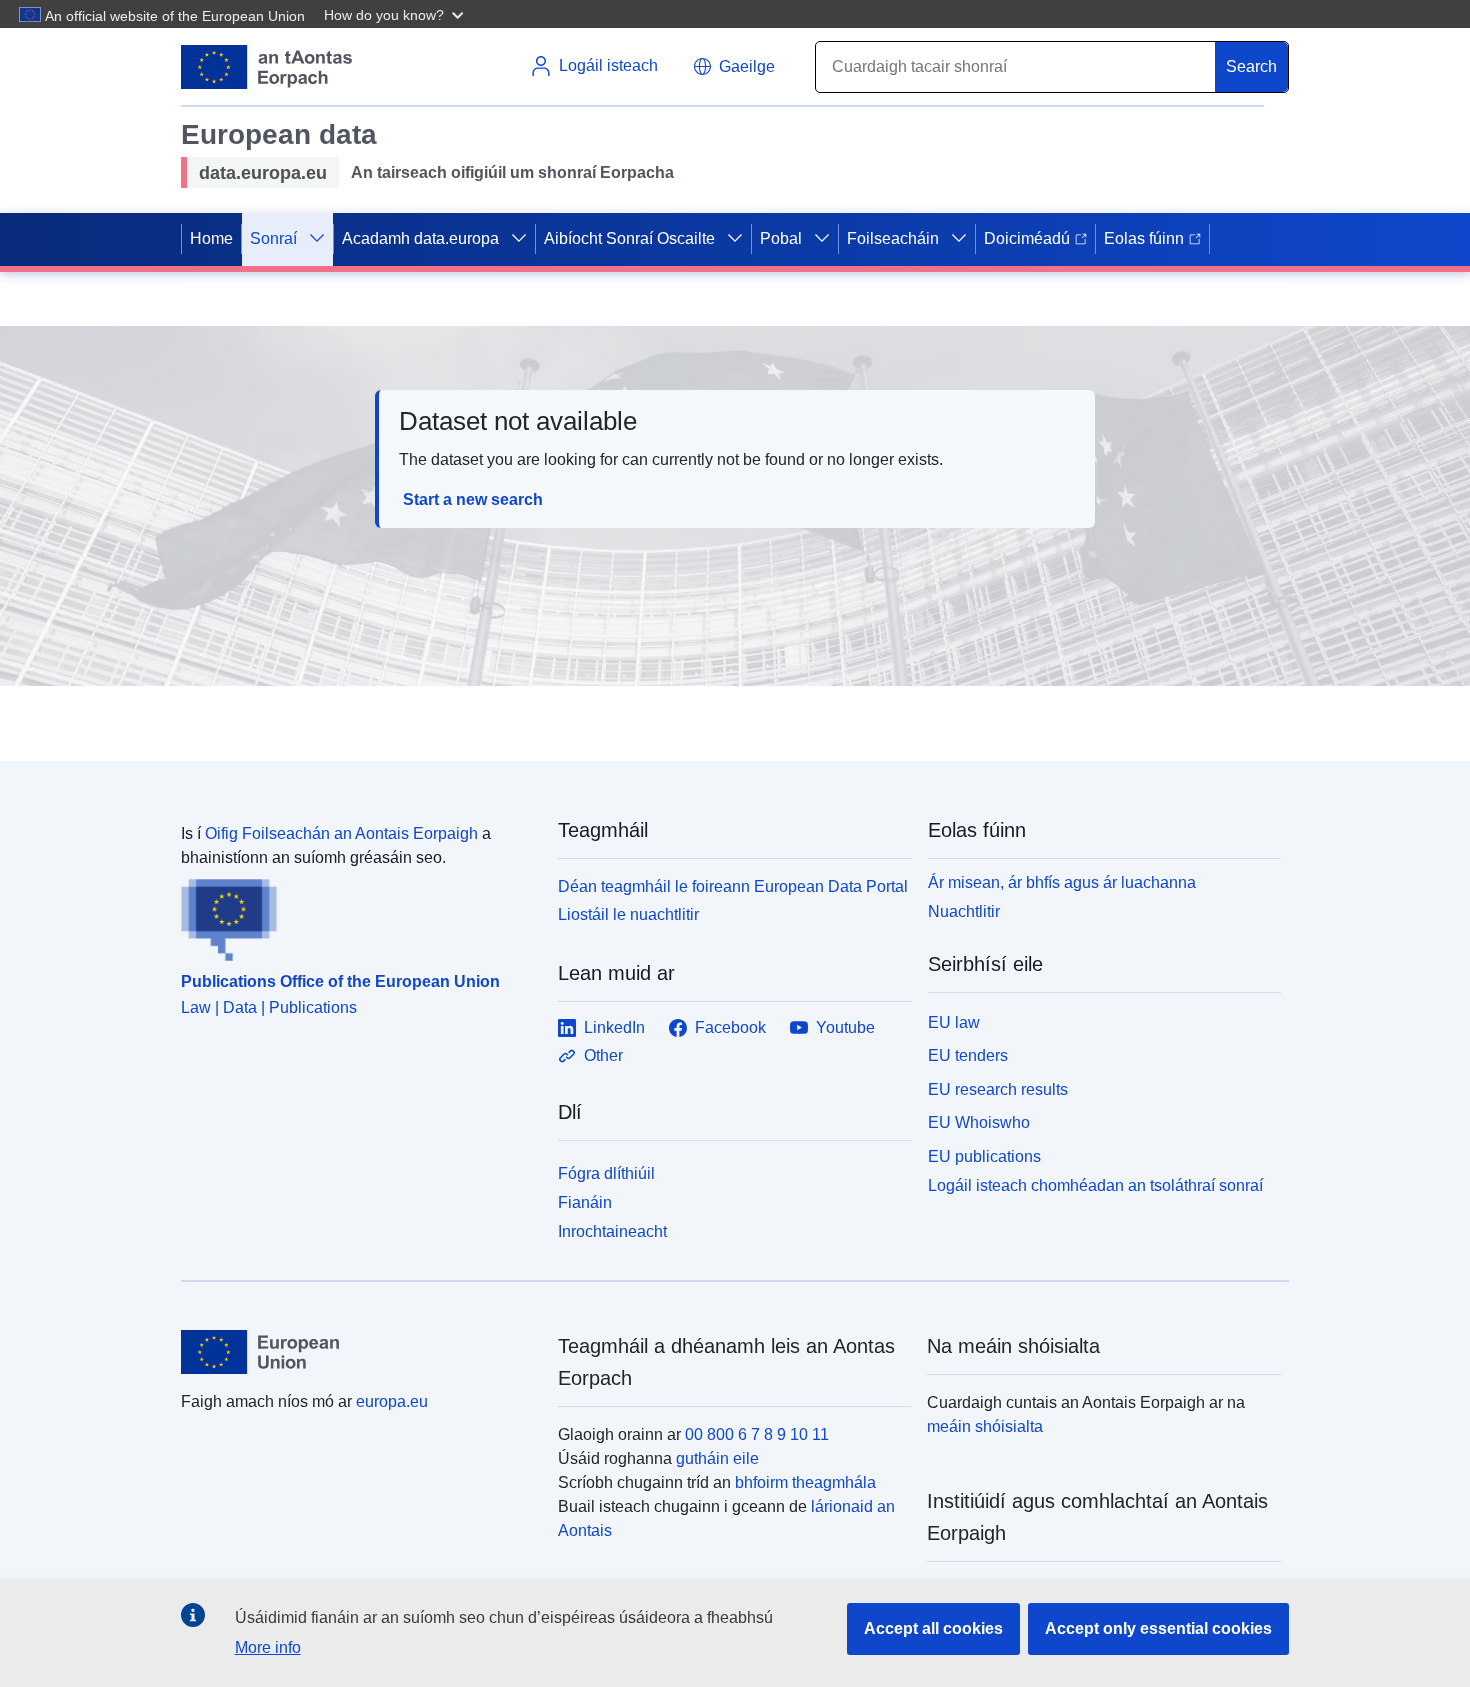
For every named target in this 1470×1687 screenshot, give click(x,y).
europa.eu (392, 1401)
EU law (954, 1022)
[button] (396, 14)
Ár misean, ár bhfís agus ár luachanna (1062, 882)
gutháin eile (717, 1458)
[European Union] (358, 1352)
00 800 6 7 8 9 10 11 (757, 1434)
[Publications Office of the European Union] (357, 916)
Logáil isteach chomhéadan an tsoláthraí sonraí (1095, 1185)
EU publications (984, 1156)
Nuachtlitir (964, 911)
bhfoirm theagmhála (805, 1482)
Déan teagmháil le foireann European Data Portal (733, 886)
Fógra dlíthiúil (606, 1173)
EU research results (998, 1089)
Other (603, 1055)
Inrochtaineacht (612, 1231)
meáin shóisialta (985, 1426)
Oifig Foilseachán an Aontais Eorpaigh (341, 833)
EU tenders (968, 1055)
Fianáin (585, 1202)
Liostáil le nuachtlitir (628, 914)
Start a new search (473, 499)
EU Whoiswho (979, 1122)
